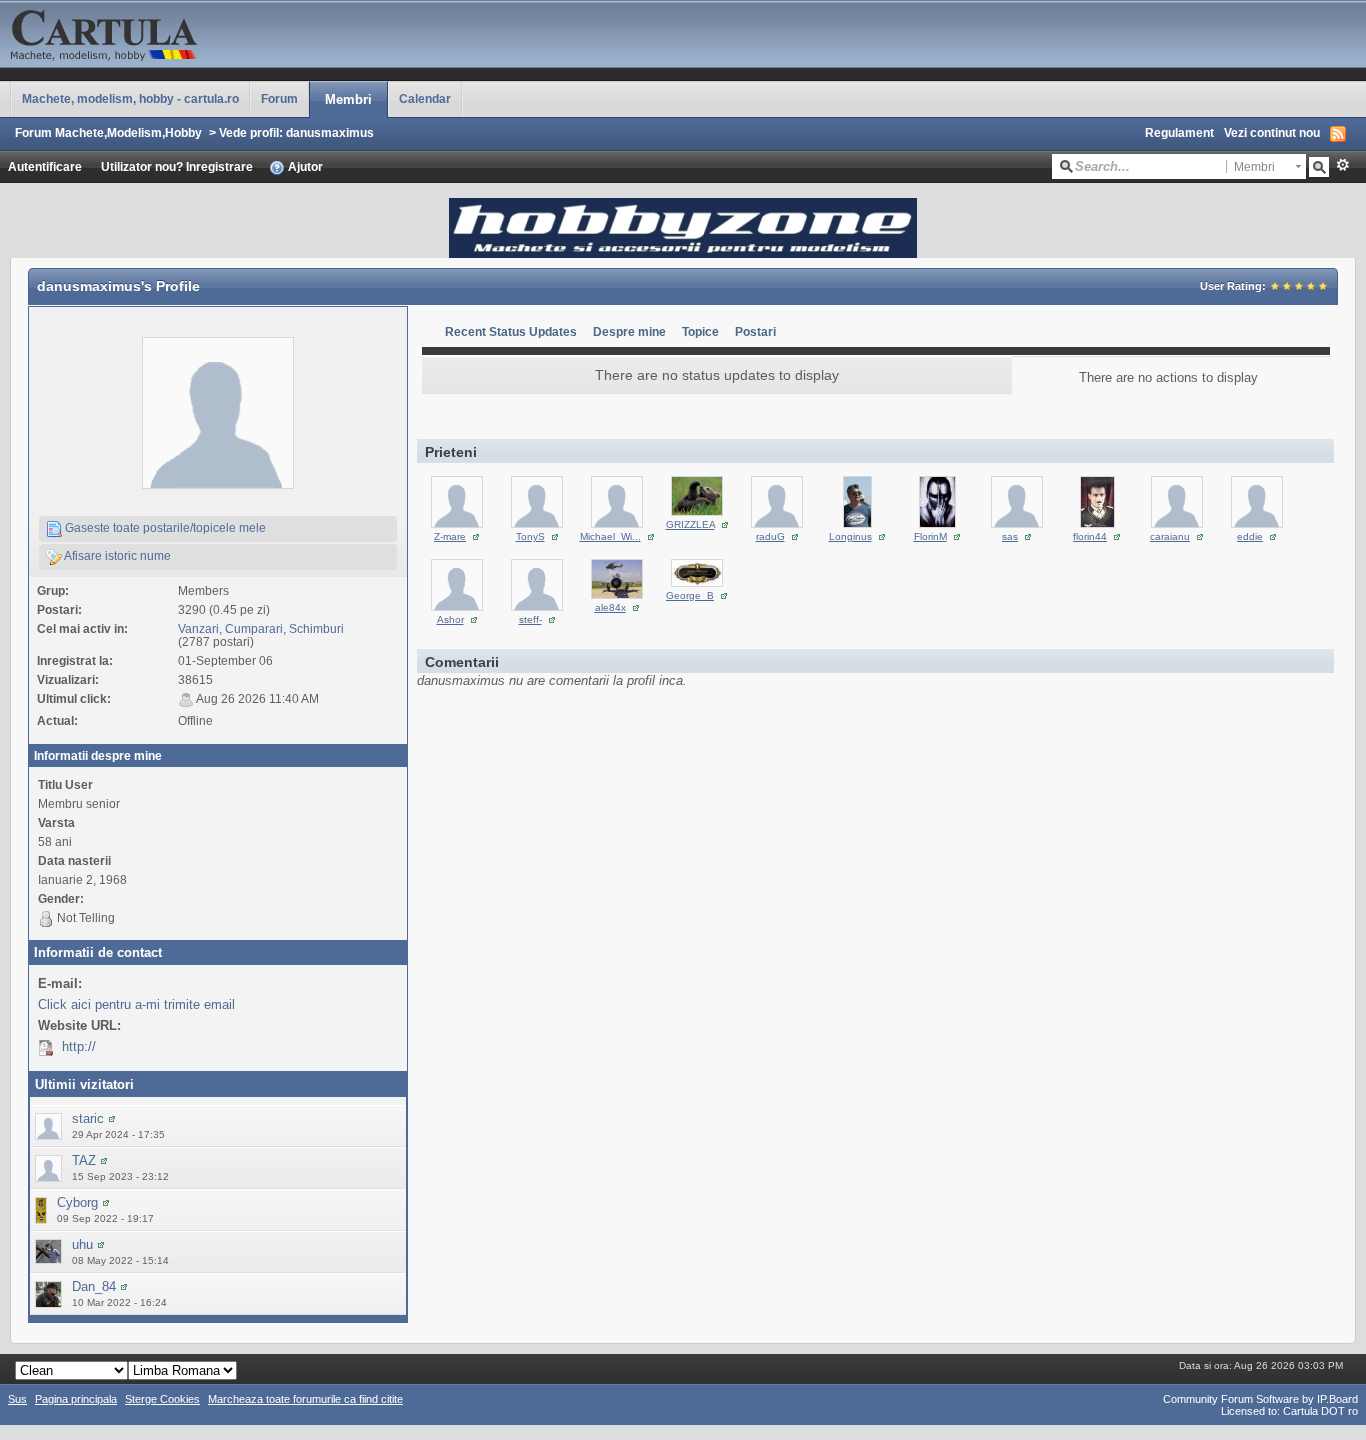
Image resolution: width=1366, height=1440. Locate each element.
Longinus (850, 536)
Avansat (1342, 165)
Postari (755, 331)
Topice (700, 331)
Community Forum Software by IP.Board (1260, 1399)
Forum (279, 98)
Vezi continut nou (1272, 132)
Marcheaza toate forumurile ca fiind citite (305, 1399)
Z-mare (450, 536)
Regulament (1179, 132)
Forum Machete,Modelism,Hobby (108, 132)
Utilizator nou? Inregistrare (177, 166)
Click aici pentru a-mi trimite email (136, 1004)
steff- (530, 619)
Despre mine (629, 331)
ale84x (610, 607)
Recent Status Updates (511, 331)
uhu (82, 1244)
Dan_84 (94, 1286)
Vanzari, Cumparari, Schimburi (261, 628)
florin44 (1090, 536)
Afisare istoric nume (116, 555)
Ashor (450, 619)
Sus (17, 1399)
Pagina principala (76, 1399)
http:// (79, 1046)
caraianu (1170, 536)
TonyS (530, 536)
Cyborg (77, 1202)
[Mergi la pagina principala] (200, 32)
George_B (690, 595)
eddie (1250, 536)
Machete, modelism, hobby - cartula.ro (130, 98)
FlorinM (930, 536)
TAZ (84, 1160)
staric (88, 1118)
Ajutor (304, 166)
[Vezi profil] (112, 1118)
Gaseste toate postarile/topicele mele (164, 527)
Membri (348, 99)
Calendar (425, 98)
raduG (770, 536)
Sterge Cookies (162, 1399)
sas (1010, 536)
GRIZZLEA (690, 524)
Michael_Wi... (610, 536)
